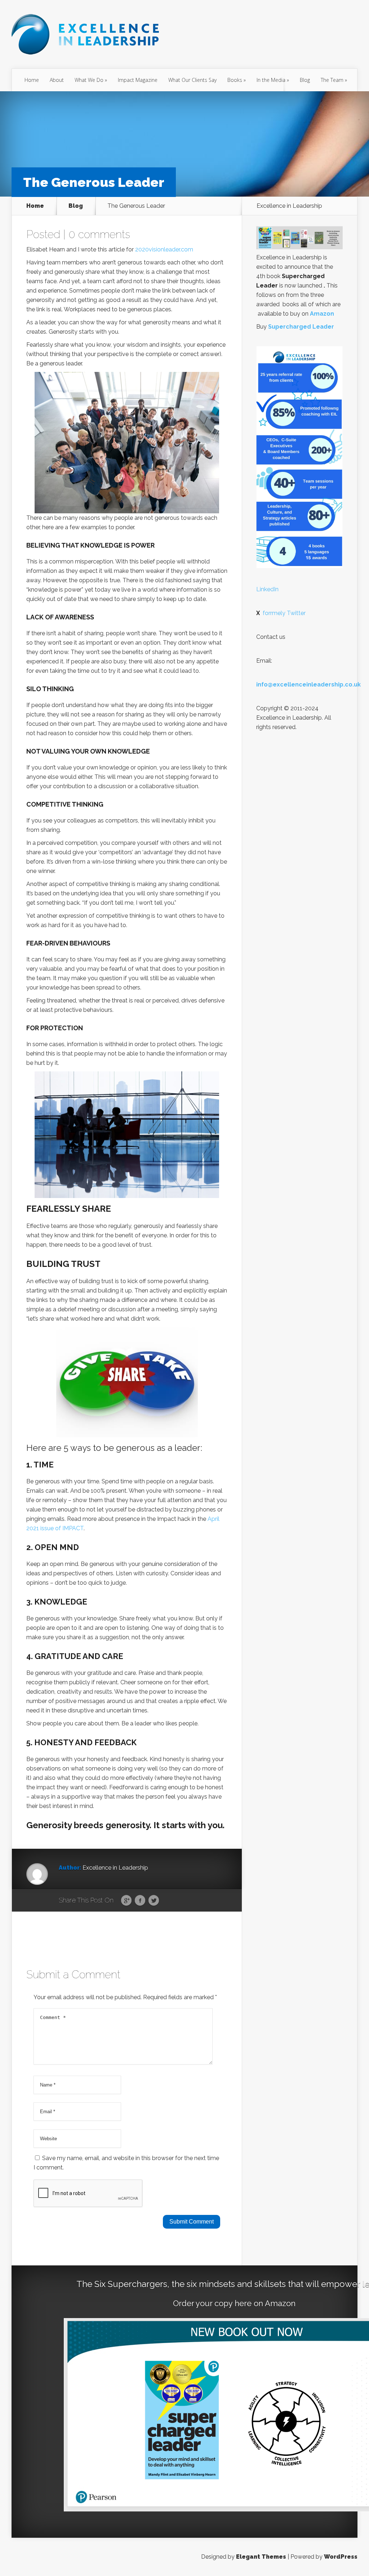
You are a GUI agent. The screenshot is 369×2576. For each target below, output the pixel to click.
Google (126, 1901)
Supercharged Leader (301, 327)
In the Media (271, 80)
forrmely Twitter (281, 613)
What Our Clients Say (192, 80)
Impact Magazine (138, 80)
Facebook (140, 1901)
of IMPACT (69, 1528)
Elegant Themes (261, 2557)
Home (32, 80)
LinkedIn (267, 589)
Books (235, 80)
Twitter (154, 1901)
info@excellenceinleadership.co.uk (308, 684)
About (57, 80)
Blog (305, 80)
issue (47, 1528)
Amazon (322, 314)
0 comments (99, 234)
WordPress (341, 2557)
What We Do (89, 80)
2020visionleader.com (164, 249)
